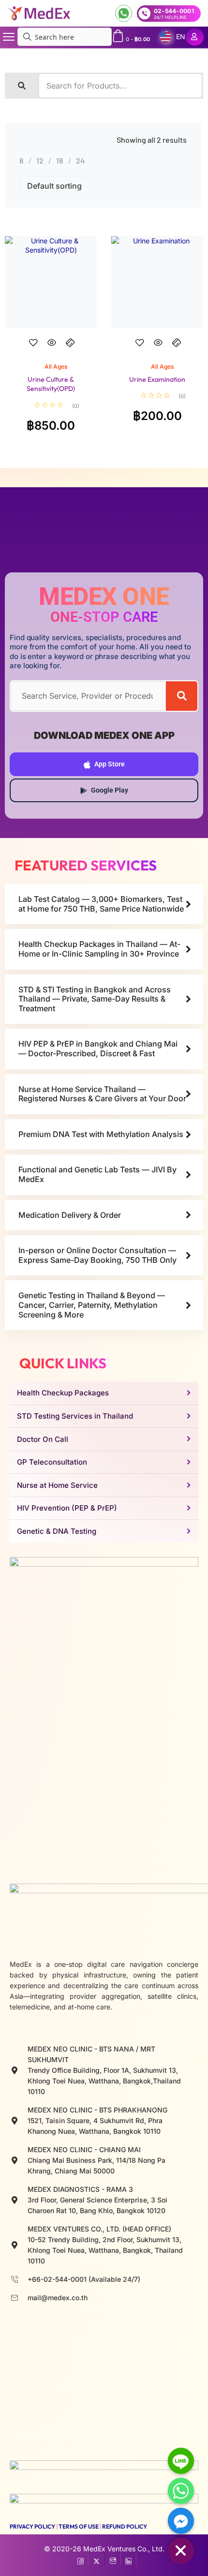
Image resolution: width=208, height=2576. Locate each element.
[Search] (182, 696)
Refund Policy (125, 2526)
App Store (110, 764)
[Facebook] (81, 2559)
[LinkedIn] (128, 2559)
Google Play (110, 790)
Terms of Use (79, 2526)
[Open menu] (9, 37)
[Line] (181, 2461)
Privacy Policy (32, 2526)
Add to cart (51, 351)
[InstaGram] (112, 2559)
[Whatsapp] (181, 2491)
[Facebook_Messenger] (181, 2521)
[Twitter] (97, 2559)
